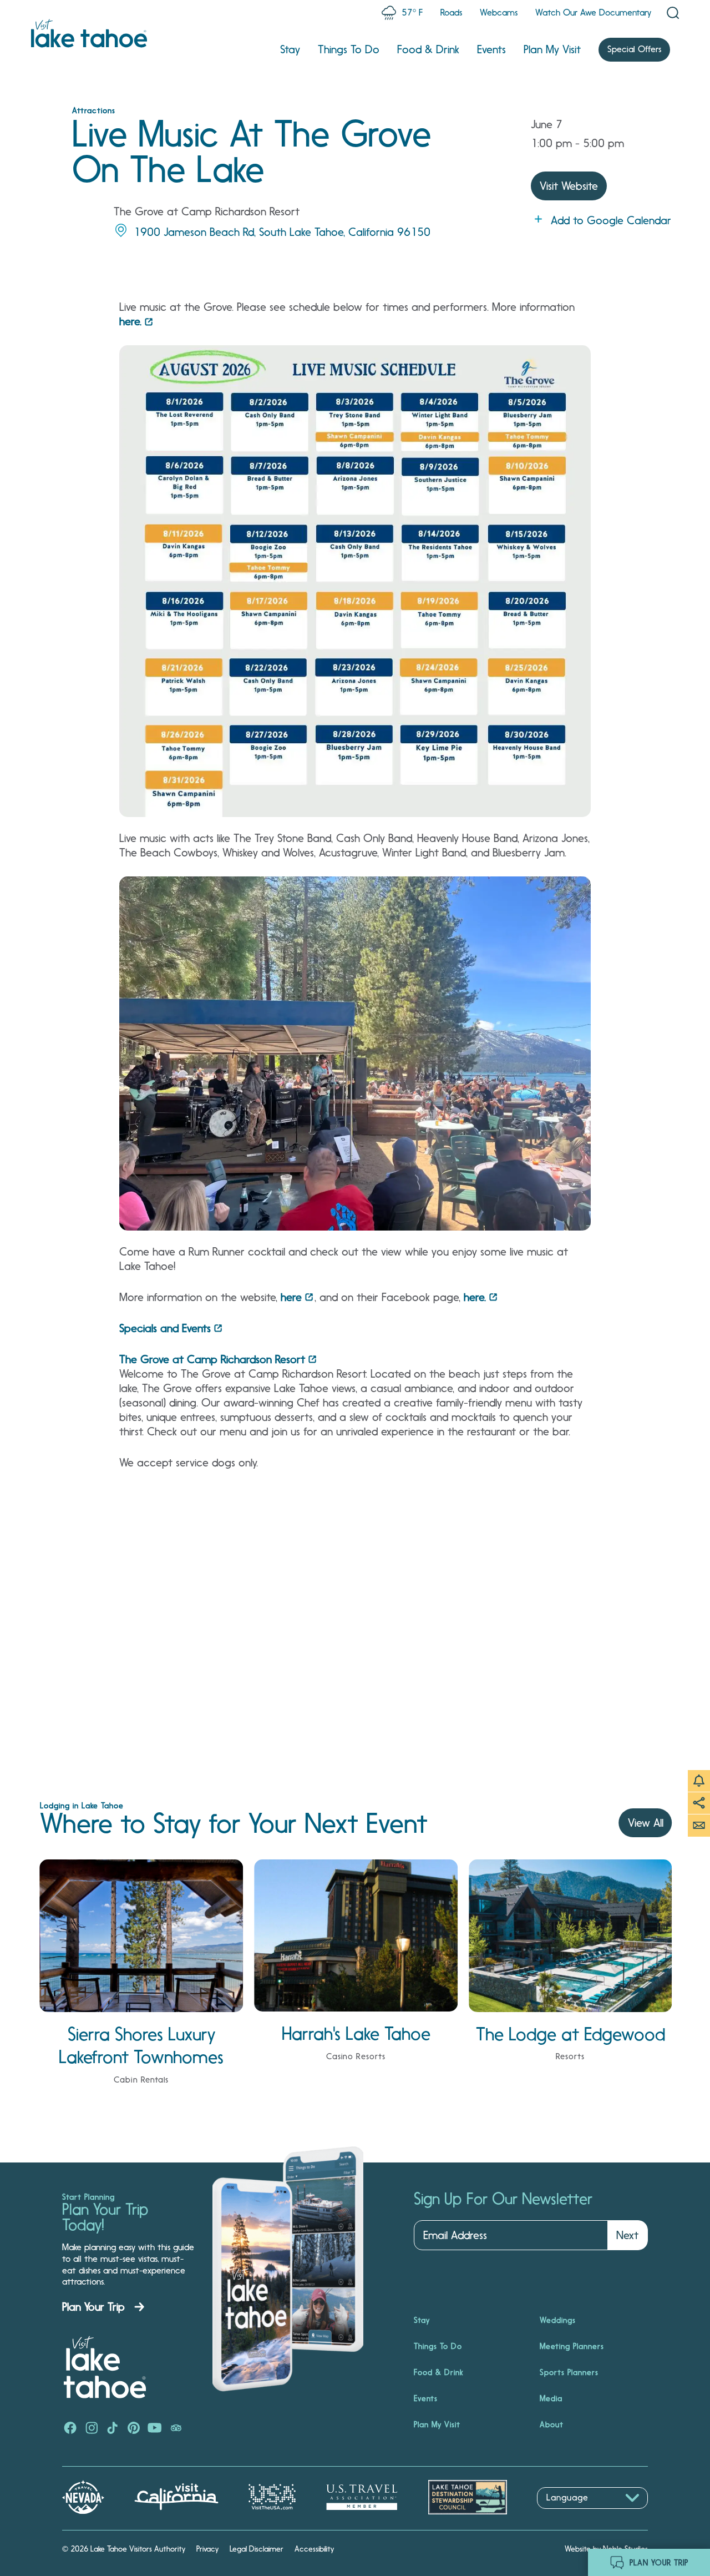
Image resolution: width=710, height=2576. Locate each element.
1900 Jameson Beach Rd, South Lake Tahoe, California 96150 (282, 232)
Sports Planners (569, 2372)
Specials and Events (165, 1328)
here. (130, 321)
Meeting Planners (572, 2346)
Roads (451, 12)
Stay (290, 49)
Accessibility (314, 2549)
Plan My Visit (552, 49)
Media (551, 2398)
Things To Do (349, 49)
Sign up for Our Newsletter (503, 2199)
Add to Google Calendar (611, 220)
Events (491, 49)
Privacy (207, 2549)
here (291, 1297)
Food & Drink (428, 49)
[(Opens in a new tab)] (70, 2429)
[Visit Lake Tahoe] (89, 33)
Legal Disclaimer (257, 2549)
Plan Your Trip (93, 2307)
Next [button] (627, 2235)
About (552, 2424)
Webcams (499, 12)
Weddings (558, 2320)
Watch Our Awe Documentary (593, 12)
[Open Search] (673, 13)
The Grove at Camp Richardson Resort (212, 1359)
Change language (569, 2515)
